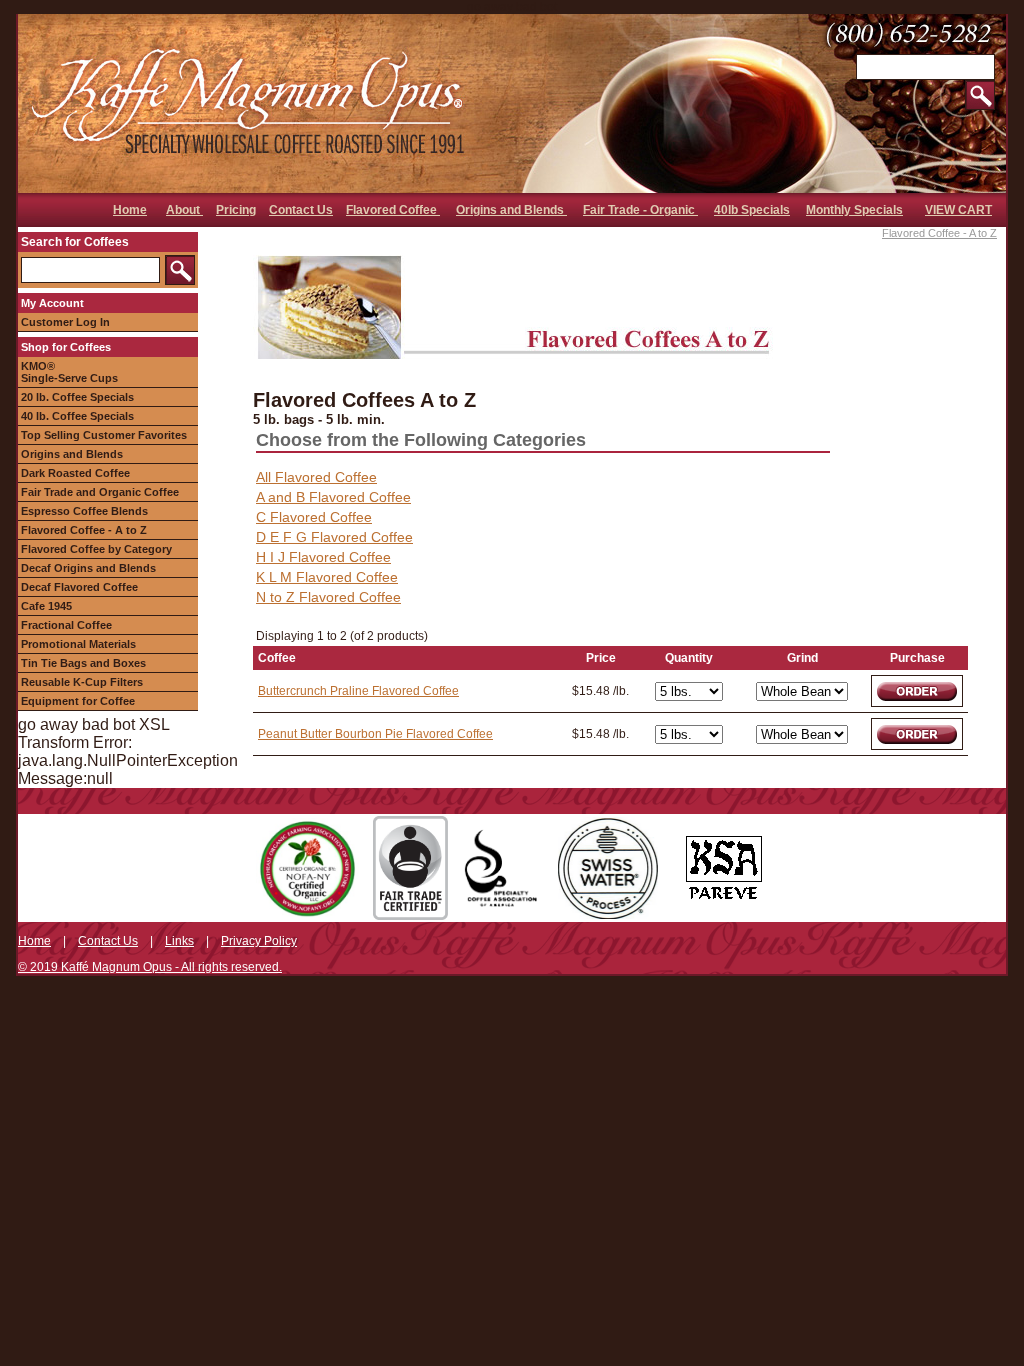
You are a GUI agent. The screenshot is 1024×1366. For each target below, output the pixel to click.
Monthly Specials (854, 210)
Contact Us (301, 210)
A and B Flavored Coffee (333, 497)
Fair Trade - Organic (640, 210)
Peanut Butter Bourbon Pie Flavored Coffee (375, 734)
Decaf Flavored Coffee (79, 587)
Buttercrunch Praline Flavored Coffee (358, 691)
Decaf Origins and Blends (88, 568)
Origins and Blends (511, 210)
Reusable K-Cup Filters (82, 682)
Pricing (236, 210)
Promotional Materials (78, 644)
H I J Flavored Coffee (323, 557)
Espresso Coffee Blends (84, 511)
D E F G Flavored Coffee (334, 537)
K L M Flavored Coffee (327, 577)
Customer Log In (65, 322)
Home (130, 210)
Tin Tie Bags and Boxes (83, 663)
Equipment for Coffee (78, 701)
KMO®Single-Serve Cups (69, 372)
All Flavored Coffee (316, 477)
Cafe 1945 (46, 606)
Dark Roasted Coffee (75, 473)
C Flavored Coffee (314, 517)
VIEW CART (958, 210)
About (184, 210)
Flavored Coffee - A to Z (84, 530)
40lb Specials (752, 210)
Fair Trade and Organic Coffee (100, 492)
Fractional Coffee (66, 625)
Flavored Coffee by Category (96, 549)
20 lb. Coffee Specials (77, 397)
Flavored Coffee (393, 210)
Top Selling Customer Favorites (104, 435)
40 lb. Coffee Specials (77, 416)
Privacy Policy (259, 941)
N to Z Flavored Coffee (328, 597)
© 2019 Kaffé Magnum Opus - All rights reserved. (150, 967)
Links (179, 941)
